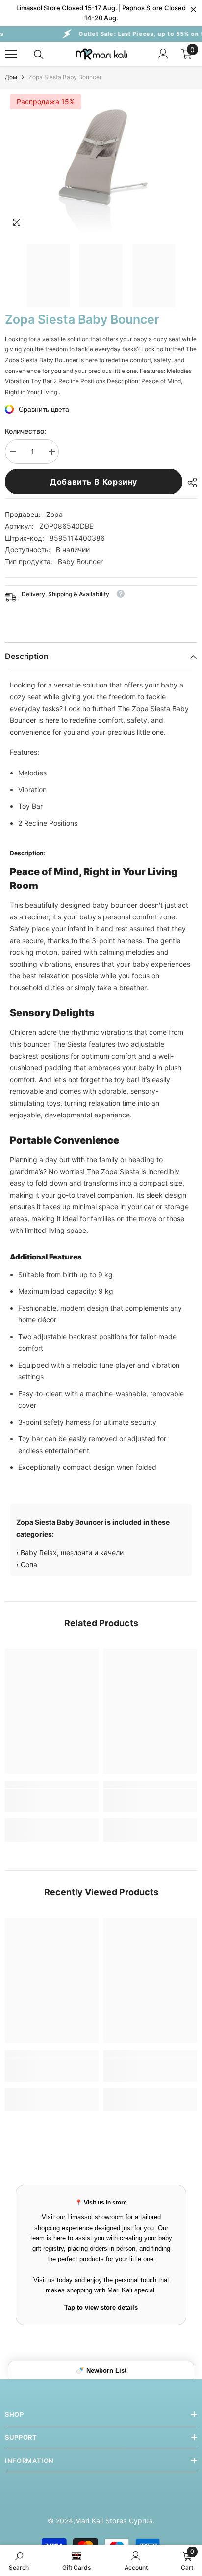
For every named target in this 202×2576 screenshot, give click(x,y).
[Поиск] (39, 55)
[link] (52, 1801)
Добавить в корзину (94, 482)
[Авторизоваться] (163, 54)
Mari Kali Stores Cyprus (114, 2521)
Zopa (54, 514)
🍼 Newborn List (101, 2370)
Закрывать (193, 10)
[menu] (11, 54)
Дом (11, 77)
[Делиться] (190, 483)
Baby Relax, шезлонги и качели (72, 1553)
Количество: (25, 431)
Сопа (29, 1564)
